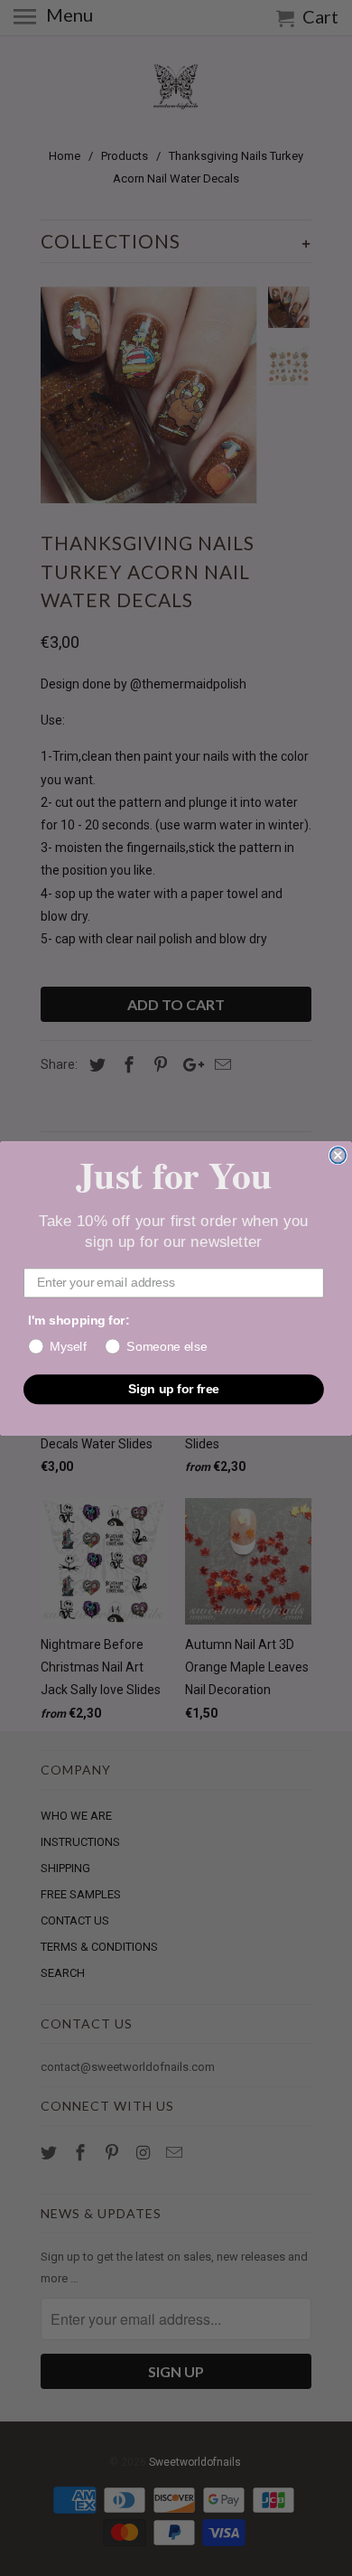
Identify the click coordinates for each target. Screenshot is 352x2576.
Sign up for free (174, 1388)
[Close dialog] (338, 1155)
